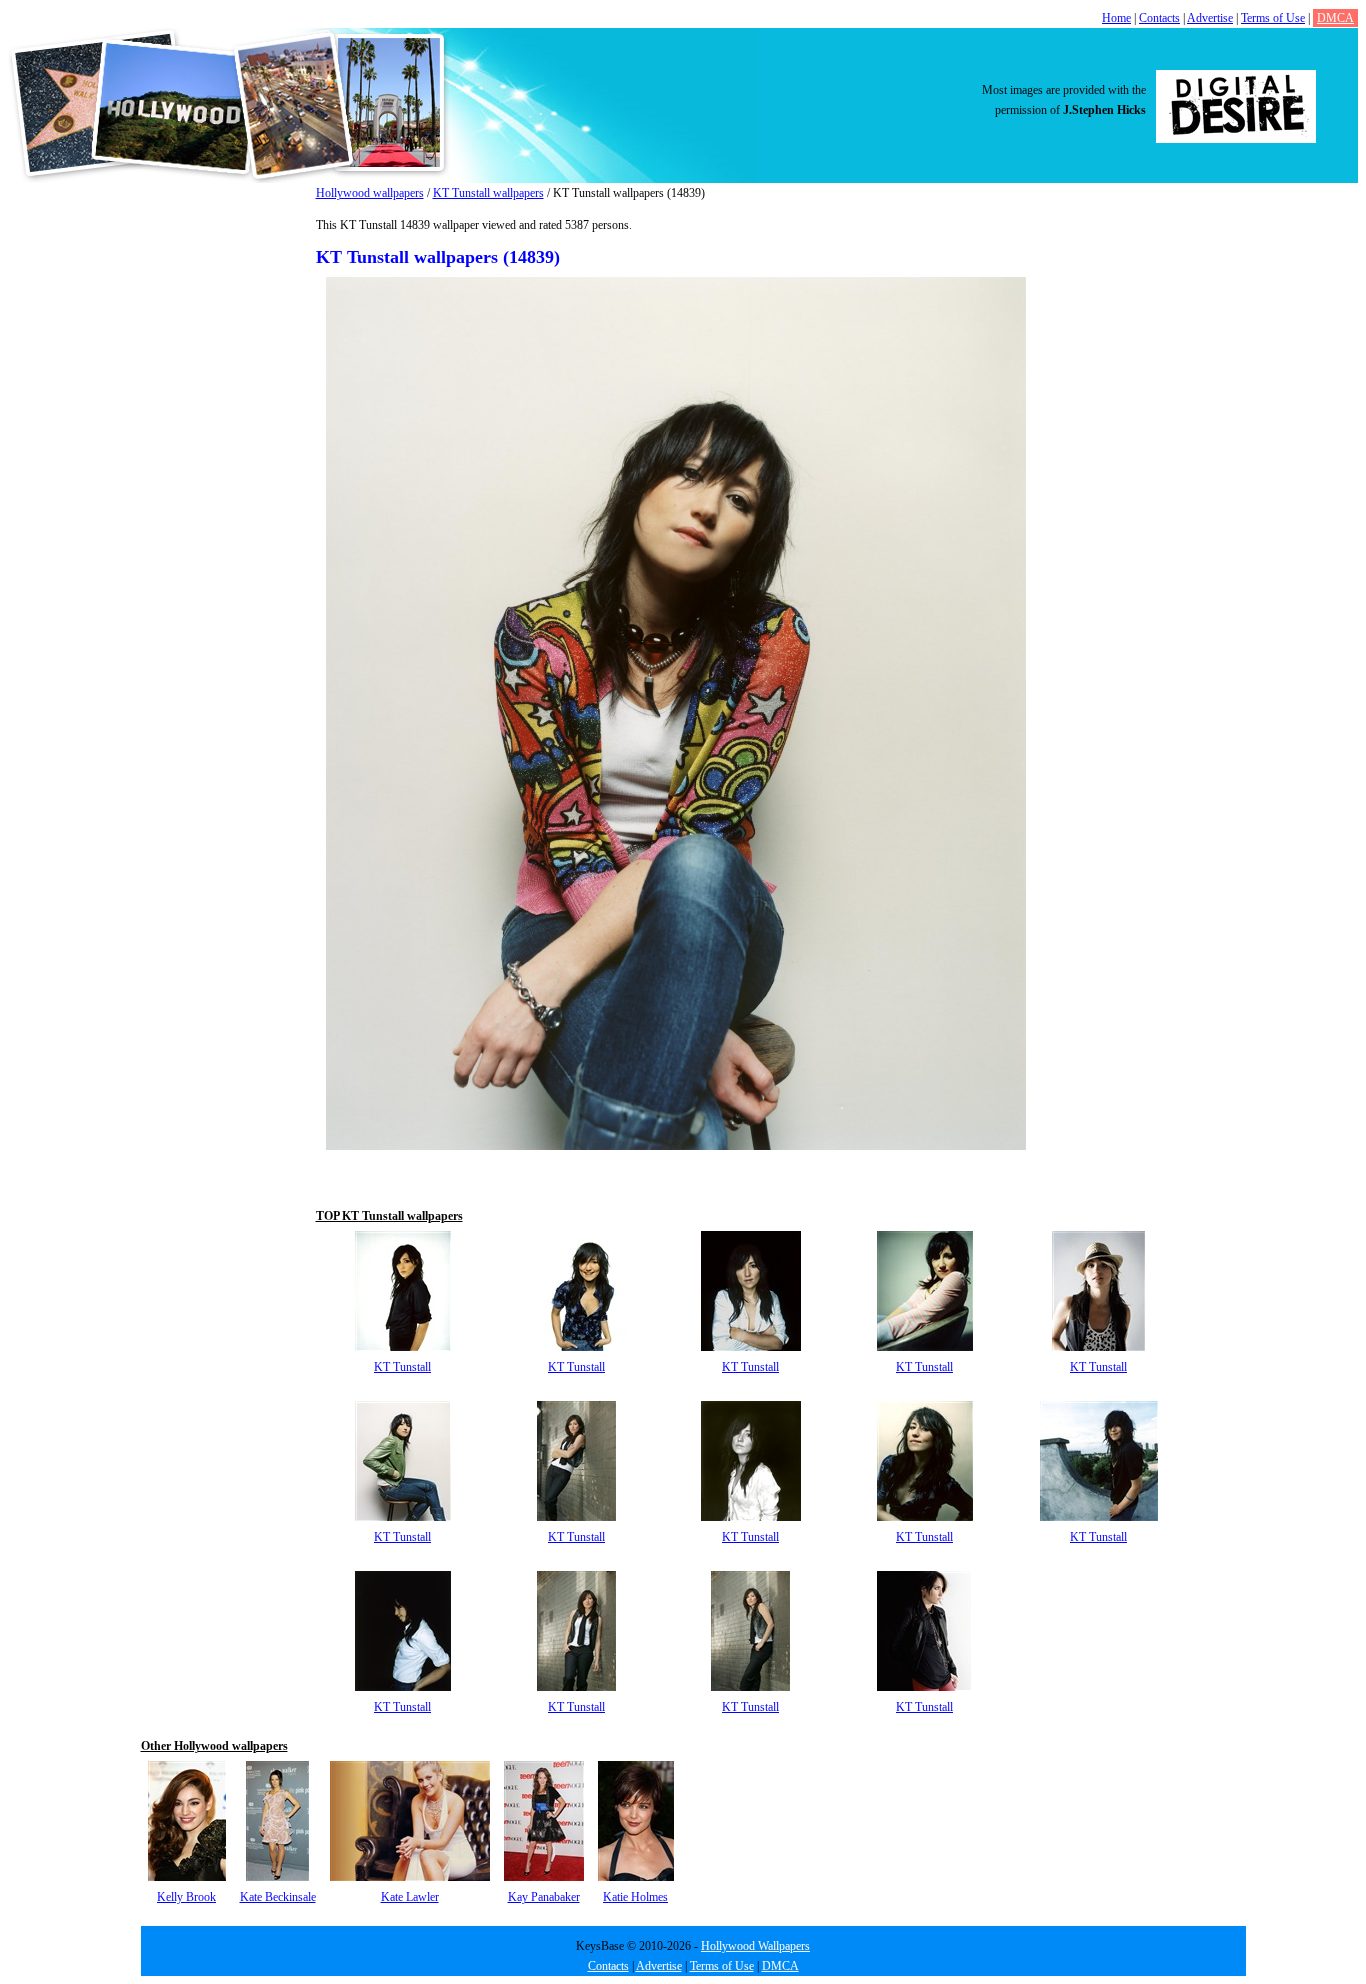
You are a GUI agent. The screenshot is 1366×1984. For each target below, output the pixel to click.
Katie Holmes (635, 1897)
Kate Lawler (410, 1897)
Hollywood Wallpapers (755, 1946)
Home (1116, 18)
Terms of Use (1273, 18)
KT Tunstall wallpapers (488, 193)
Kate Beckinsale (278, 1897)
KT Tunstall (402, 1367)
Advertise (1210, 18)
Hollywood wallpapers (370, 193)
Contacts (1159, 18)
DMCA (1335, 18)
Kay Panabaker (544, 1897)
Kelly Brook (186, 1897)
